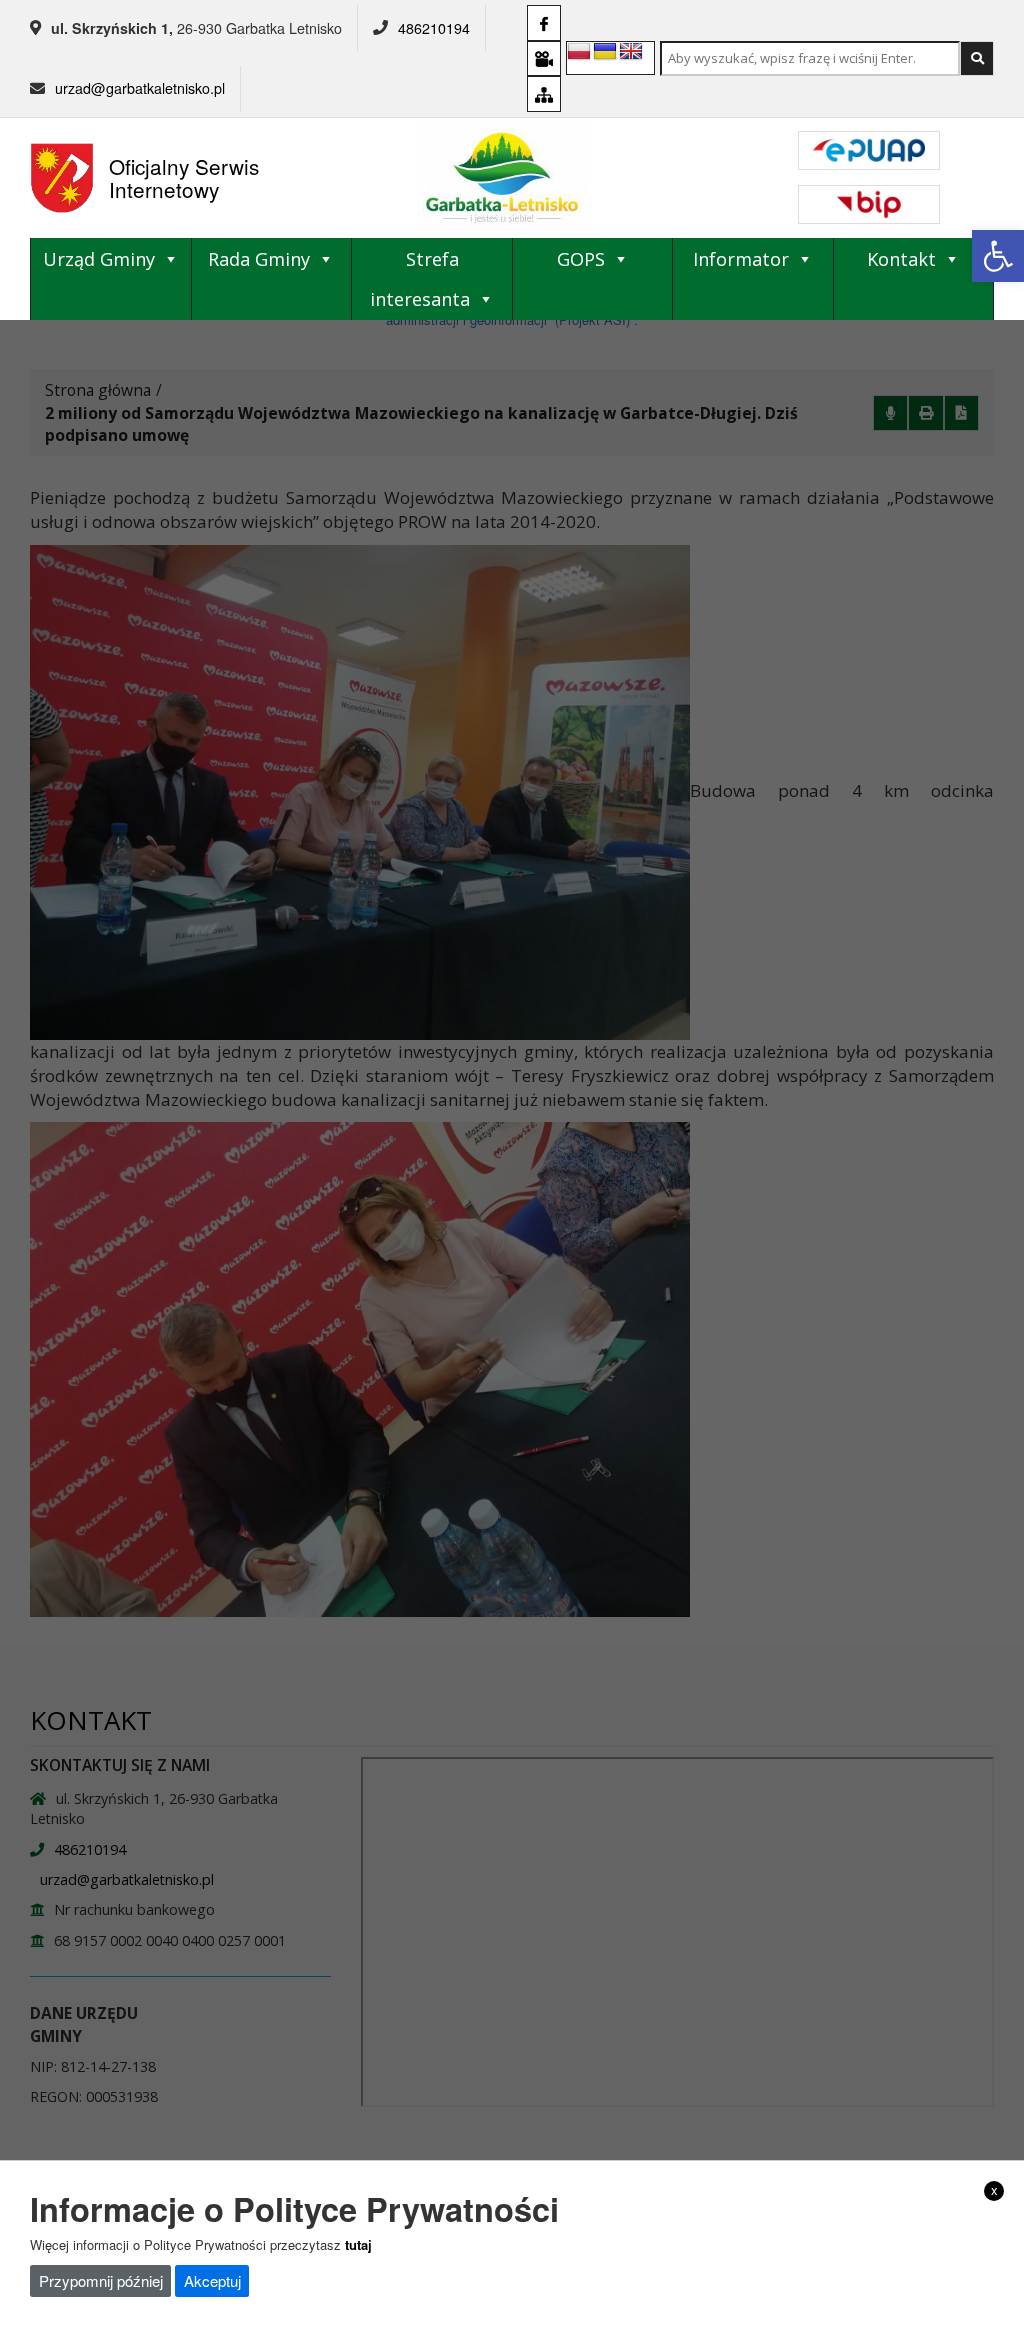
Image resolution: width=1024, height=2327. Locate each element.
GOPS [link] (581, 259)
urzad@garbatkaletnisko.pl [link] (140, 88)
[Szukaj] (977, 58)
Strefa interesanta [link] (420, 279)
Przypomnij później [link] (101, 2280)
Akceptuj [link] (212, 2280)
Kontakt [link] (901, 259)
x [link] (994, 2190)
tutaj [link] (358, 2244)
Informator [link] (741, 259)
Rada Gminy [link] (259, 259)
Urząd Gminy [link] (99, 259)
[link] (998, 256)
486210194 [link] (434, 28)
